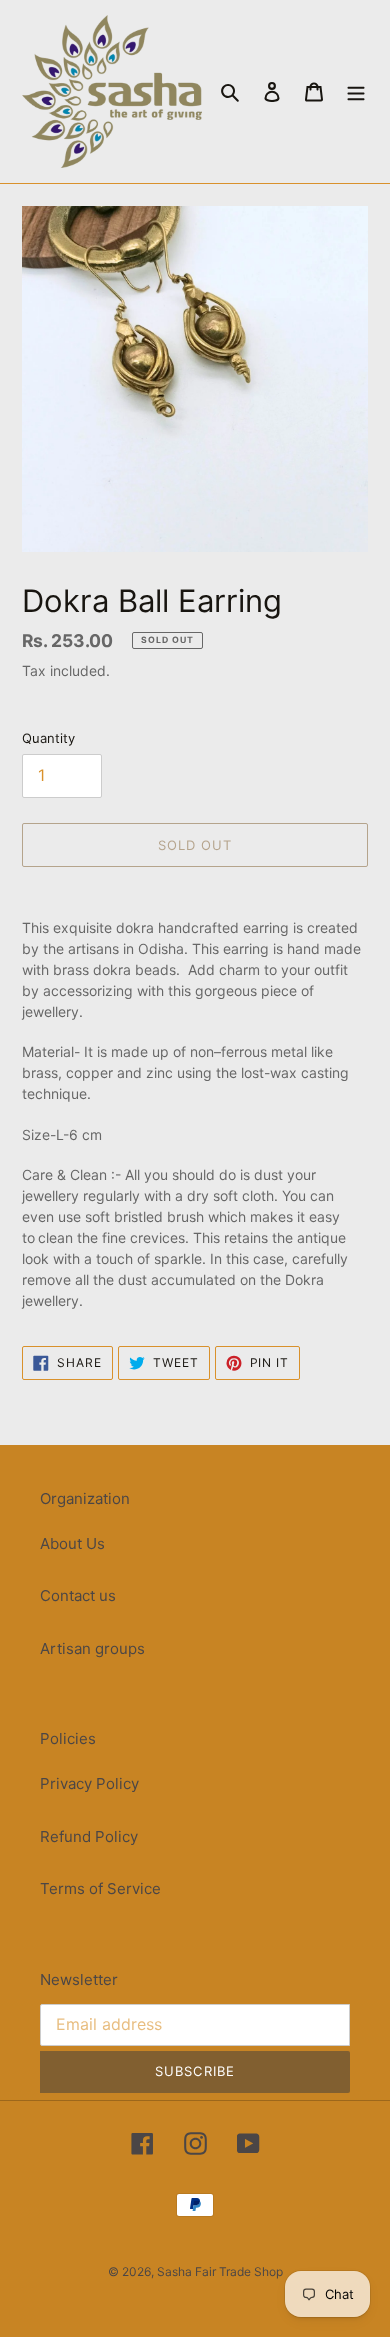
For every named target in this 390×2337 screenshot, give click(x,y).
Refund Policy (89, 1836)
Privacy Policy (89, 1783)
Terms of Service (100, 1888)
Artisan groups (92, 1648)
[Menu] (356, 91)
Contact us (78, 1595)
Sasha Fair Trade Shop (220, 2271)
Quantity (48, 738)
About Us (72, 1543)
